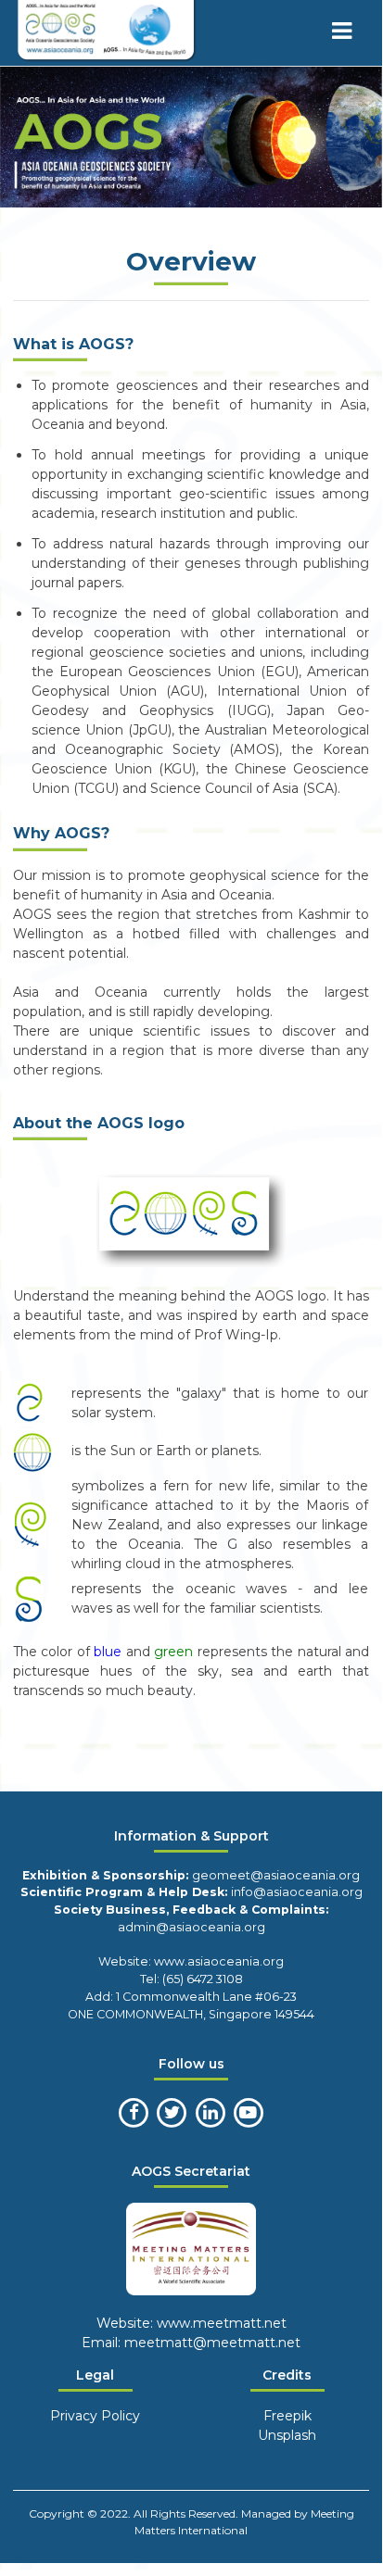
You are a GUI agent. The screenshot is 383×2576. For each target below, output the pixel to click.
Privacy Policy (95, 2416)
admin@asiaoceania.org (191, 1927)
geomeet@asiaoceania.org (276, 1875)
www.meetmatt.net (220, 2323)
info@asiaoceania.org (297, 1892)
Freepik (287, 2416)
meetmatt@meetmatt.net (212, 2343)
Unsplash (287, 2435)
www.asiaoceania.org (217, 1961)
